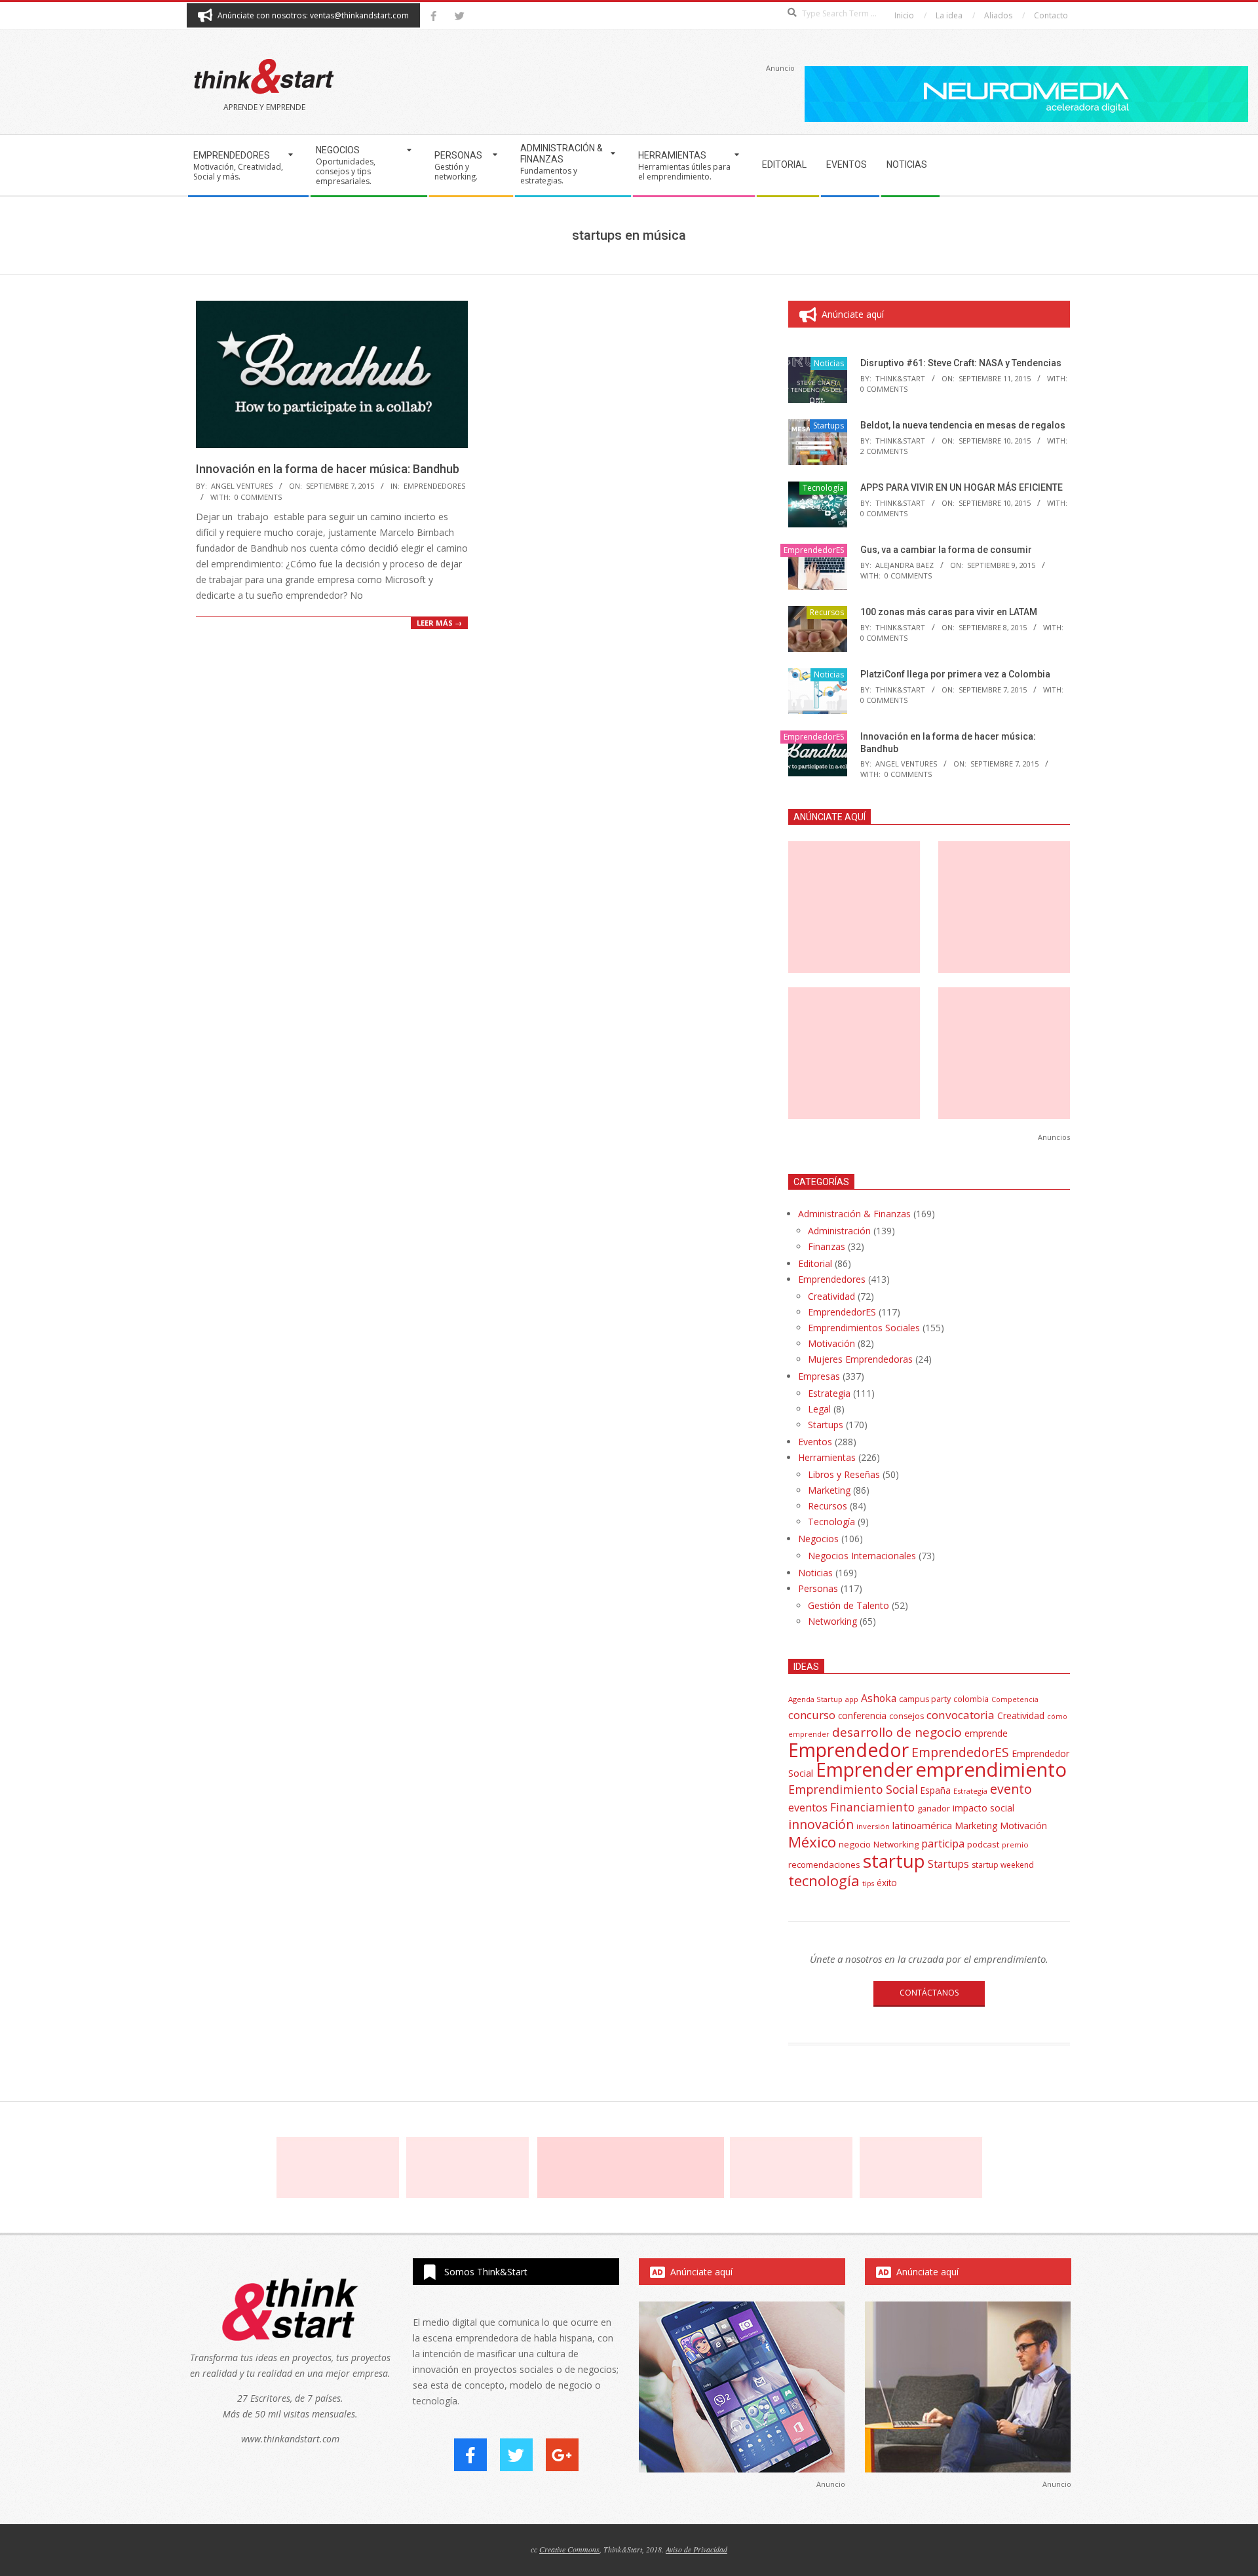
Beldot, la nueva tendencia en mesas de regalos (963, 425)
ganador (934, 1809)
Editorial (815, 1263)
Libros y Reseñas (844, 1474)
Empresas (819, 1376)
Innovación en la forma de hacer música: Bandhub (328, 469)
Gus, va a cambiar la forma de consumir (946, 550)
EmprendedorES (434, 486)
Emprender (864, 1770)
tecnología (824, 1881)
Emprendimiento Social (853, 1789)
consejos (906, 1716)
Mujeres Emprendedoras (860, 1359)
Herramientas (827, 1457)
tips (868, 1883)
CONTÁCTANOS (929, 1993)
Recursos (827, 612)
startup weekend (1003, 1865)
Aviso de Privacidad (696, 2549)
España (936, 1790)
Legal (819, 1409)
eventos (808, 1808)
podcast (983, 1844)
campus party (925, 1699)
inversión (873, 1826)
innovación (821, 1824)
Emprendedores (832, 1279)
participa (943, 1844)
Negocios (818, 1539)
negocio (855, 1844)
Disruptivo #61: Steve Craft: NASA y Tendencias (961, 363)
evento (1011, 1789)
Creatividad (831, 1296)
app (852, 1699)
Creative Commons (569, 2549)
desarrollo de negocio (897, 1732)
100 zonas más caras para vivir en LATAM (949, 612)
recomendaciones (824, 1865)
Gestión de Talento (848, 1605)
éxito (887, 1883)
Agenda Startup (815, 1699)
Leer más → (439, 623)
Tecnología (823, 488)
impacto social (983, 1808)
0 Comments (258, 497)
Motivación (831, 1343)
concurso (812, 1715)
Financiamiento (872, 1807)
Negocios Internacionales (862, 1556)
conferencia (862, 1715)
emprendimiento (991, 1770)
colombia (971, 1699)
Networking (832, 1621)
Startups (829, 426)
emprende (986, 1733)
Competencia (1015, 1699)
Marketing (829, 1490)
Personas (818, 1588)
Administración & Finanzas (854, 1214)
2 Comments (884, 451)
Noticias (829, 363)
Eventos (815, 1442)
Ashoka (879, 1698)
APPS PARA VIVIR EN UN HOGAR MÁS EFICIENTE (962, 487)
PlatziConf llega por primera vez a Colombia (955, 674)
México (812, 1842)
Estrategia (829, 1393)
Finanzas (827, 1246)
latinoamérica (922, 1825)
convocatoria (961, 1715)
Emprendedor (848, 1750)
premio (1015, 1845)
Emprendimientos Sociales (864, 1328)
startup (894, 1861)
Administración (839, 1231)
